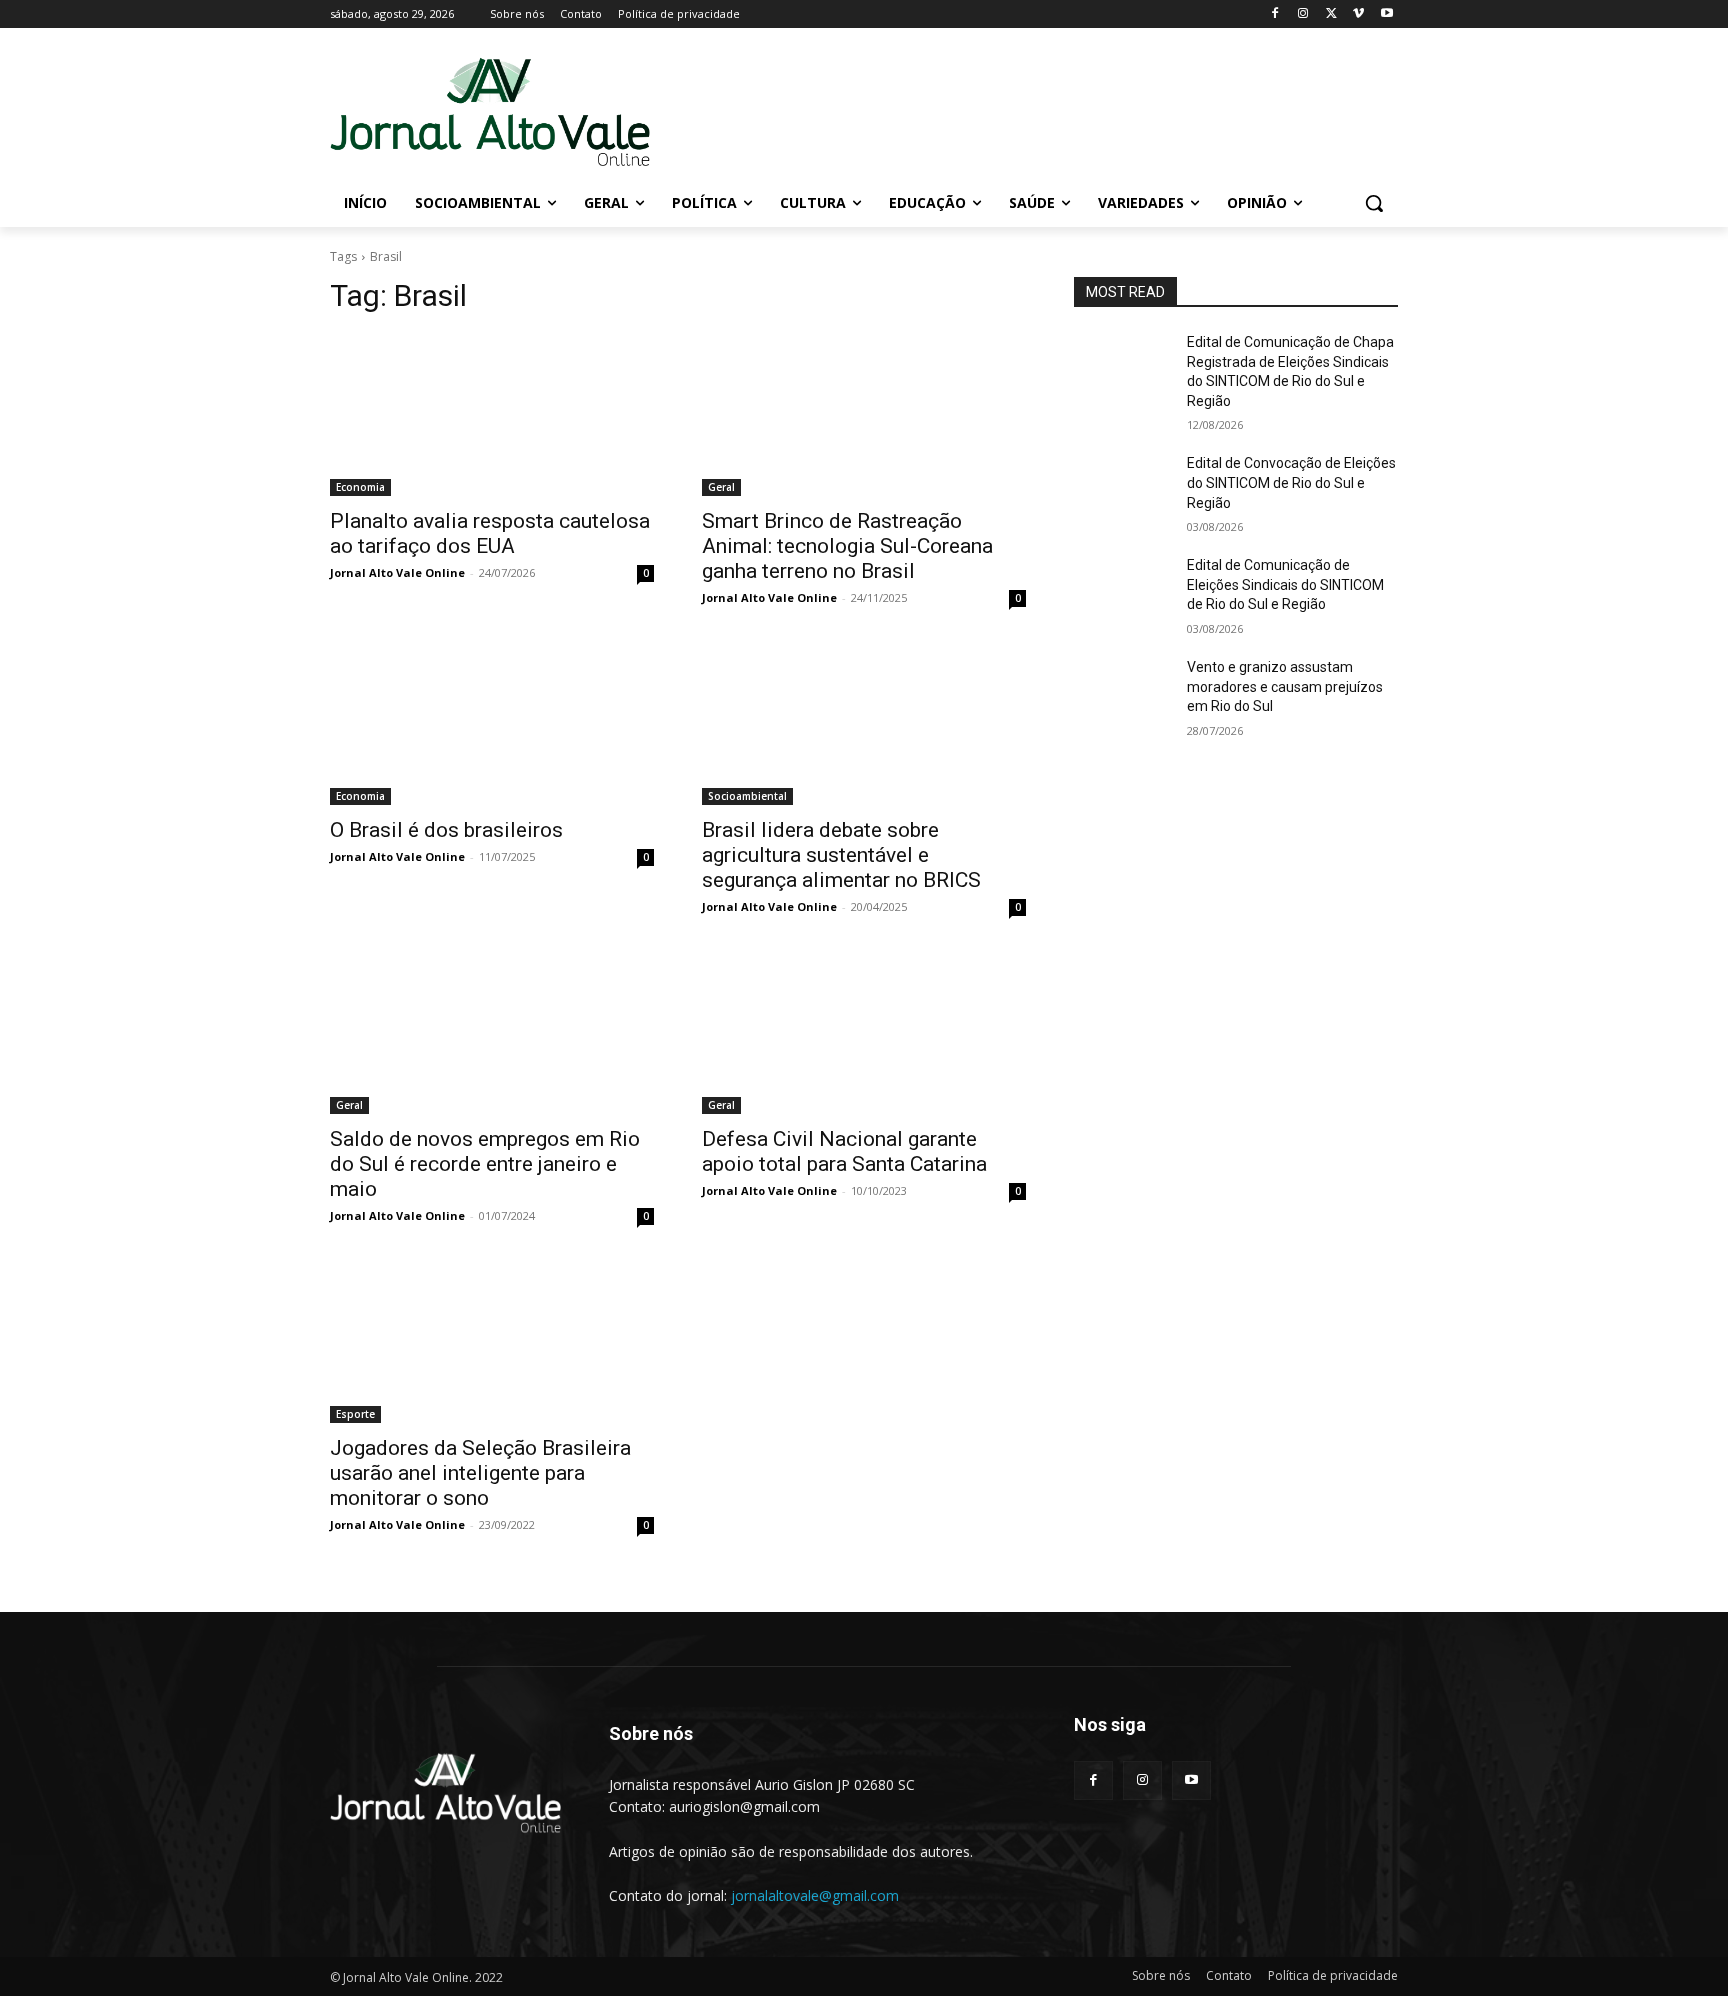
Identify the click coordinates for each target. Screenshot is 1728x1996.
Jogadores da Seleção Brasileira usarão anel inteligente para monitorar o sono (480, 1473)
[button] (1374, 203)
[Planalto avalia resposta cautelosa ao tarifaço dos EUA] (492, 415)
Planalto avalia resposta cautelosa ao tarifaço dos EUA (490, 533)
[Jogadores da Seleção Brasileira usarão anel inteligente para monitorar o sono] (492, 1342)
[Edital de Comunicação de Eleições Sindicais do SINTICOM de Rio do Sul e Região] (1122, 590)
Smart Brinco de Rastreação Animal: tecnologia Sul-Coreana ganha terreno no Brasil (847, 546)
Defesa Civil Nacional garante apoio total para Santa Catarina (844, 1151)
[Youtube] (1386, 14)
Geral (721, 487)
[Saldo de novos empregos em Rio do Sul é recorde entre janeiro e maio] (492, 1033)
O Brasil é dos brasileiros (446, 830)
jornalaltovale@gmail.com (815, 1895)
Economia (360, 487)
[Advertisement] (1014, 111)
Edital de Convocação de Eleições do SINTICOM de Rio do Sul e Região (1291, 482)
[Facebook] (1275, 14)
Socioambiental (747, 796)
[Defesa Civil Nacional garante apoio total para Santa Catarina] (864, 1033)
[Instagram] (1303, 14)
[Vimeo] (1358, 14)
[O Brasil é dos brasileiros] (492, 724)
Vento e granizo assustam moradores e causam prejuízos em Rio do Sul (1285, 686)
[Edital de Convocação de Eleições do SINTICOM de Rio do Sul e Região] (1122, 488)
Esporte (355, 1414)
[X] (1331, 14)
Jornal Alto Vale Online (397, 572)
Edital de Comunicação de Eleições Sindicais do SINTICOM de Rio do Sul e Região (1285, 584)
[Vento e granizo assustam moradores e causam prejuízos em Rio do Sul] (1122, 692)
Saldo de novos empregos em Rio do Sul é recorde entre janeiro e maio (485, 1164)
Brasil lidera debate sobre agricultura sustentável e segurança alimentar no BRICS (841, 855)
